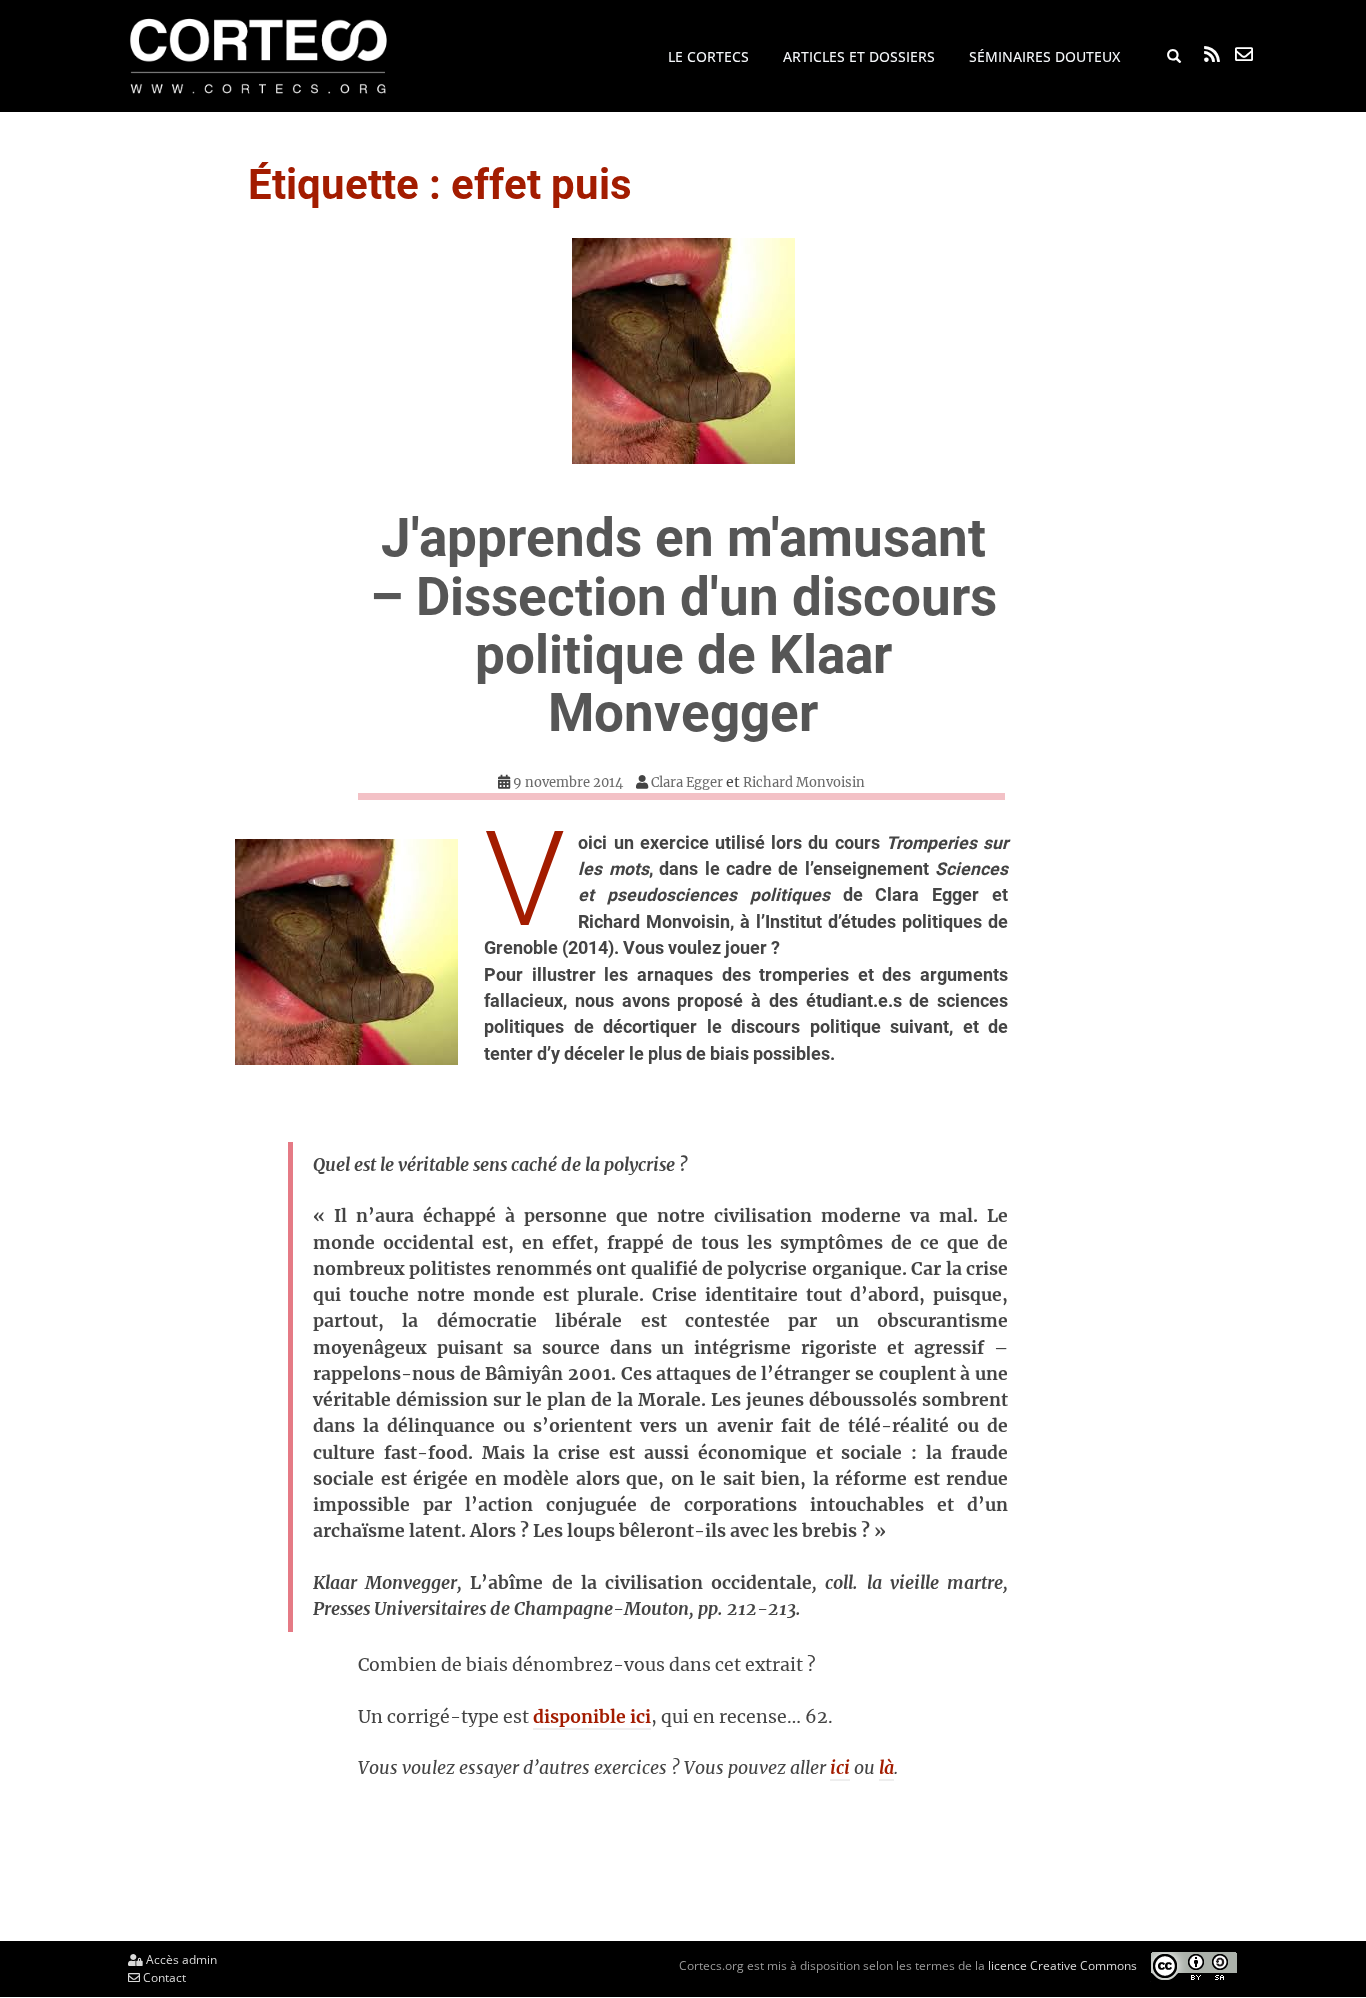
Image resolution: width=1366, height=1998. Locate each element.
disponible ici (592, 1717)
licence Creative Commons (1062, 1965)
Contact (163, 1977)
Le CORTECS (708, 56)
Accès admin (180, 1959)
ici (840, 1768)
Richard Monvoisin (804, 782)
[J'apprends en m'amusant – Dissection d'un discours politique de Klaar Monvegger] (683, 351)
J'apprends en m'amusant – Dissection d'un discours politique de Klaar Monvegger (683, 625)
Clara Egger (687, 782)
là (886, 1768)
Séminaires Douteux (1044, 56)
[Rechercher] (1174, 57)
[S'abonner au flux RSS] (1212, 54)
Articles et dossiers (859, 56)
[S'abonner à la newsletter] (1244, 54)
